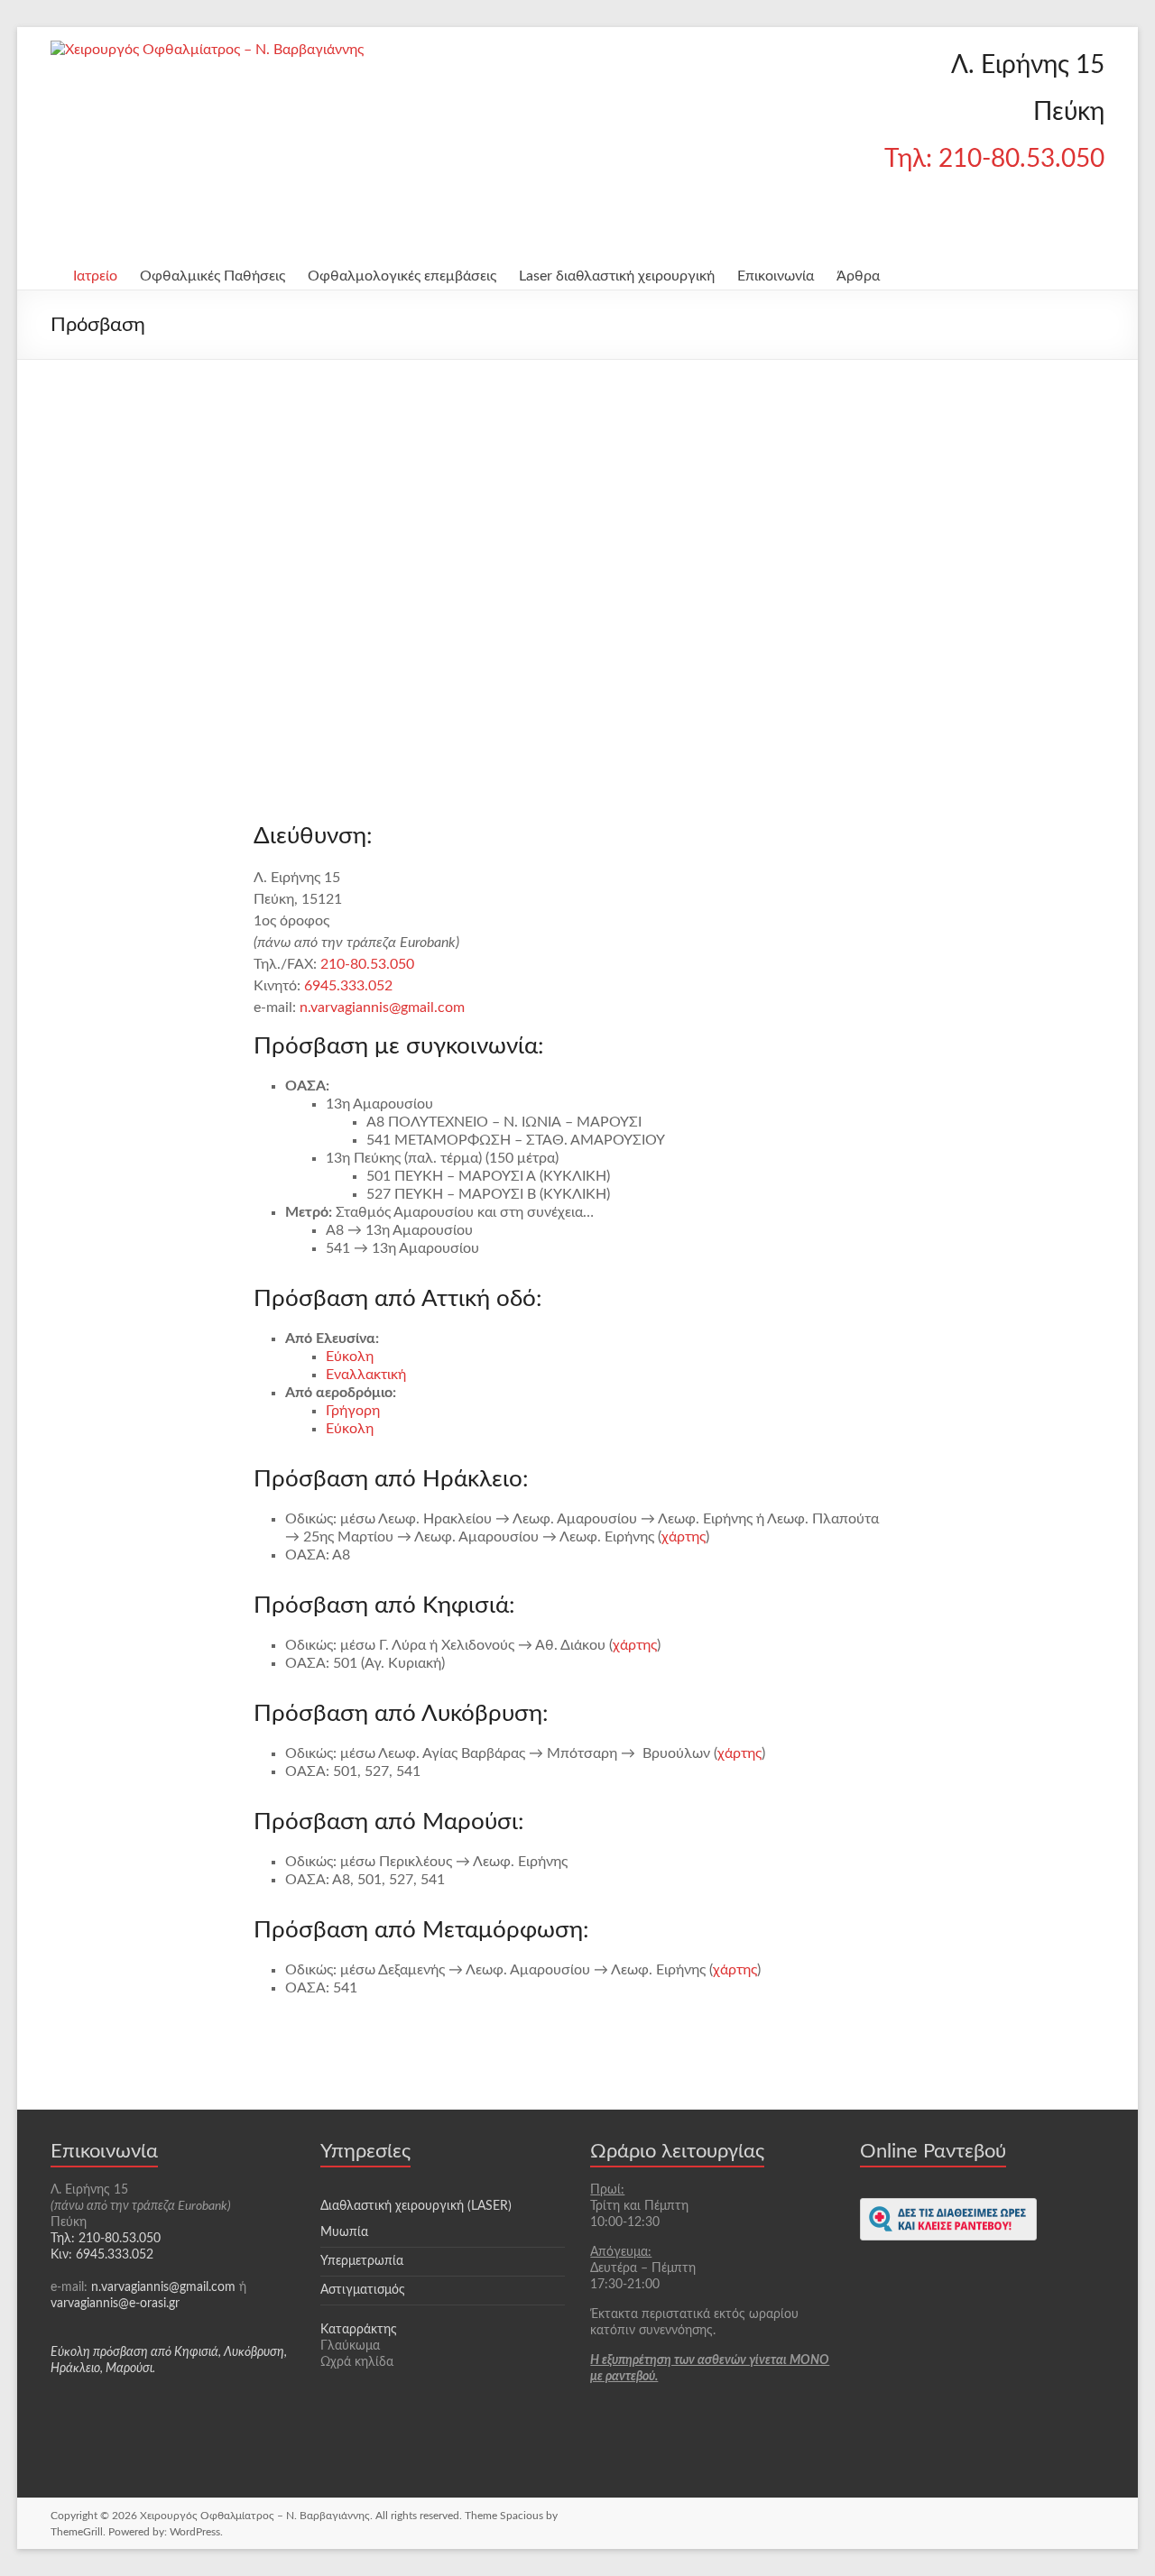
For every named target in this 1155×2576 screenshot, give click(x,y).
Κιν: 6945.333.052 (102, 2255)
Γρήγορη (353, 1411)
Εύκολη (350, 1357)
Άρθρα (858, 276)
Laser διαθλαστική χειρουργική (617, 276)
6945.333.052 (348, 986)
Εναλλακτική (366, 1375)
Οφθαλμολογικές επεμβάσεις (402, 276)
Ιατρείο (95, 276)
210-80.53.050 (367, 964)
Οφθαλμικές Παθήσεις (213, 276)
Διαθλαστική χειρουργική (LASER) (416, 2248)
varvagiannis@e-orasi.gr (115, 2304)
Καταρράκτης (359, 2330)
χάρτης (684, 1537)
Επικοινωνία (776, 276)
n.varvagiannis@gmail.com (382, 1007)
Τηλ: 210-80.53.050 (994, 159)
